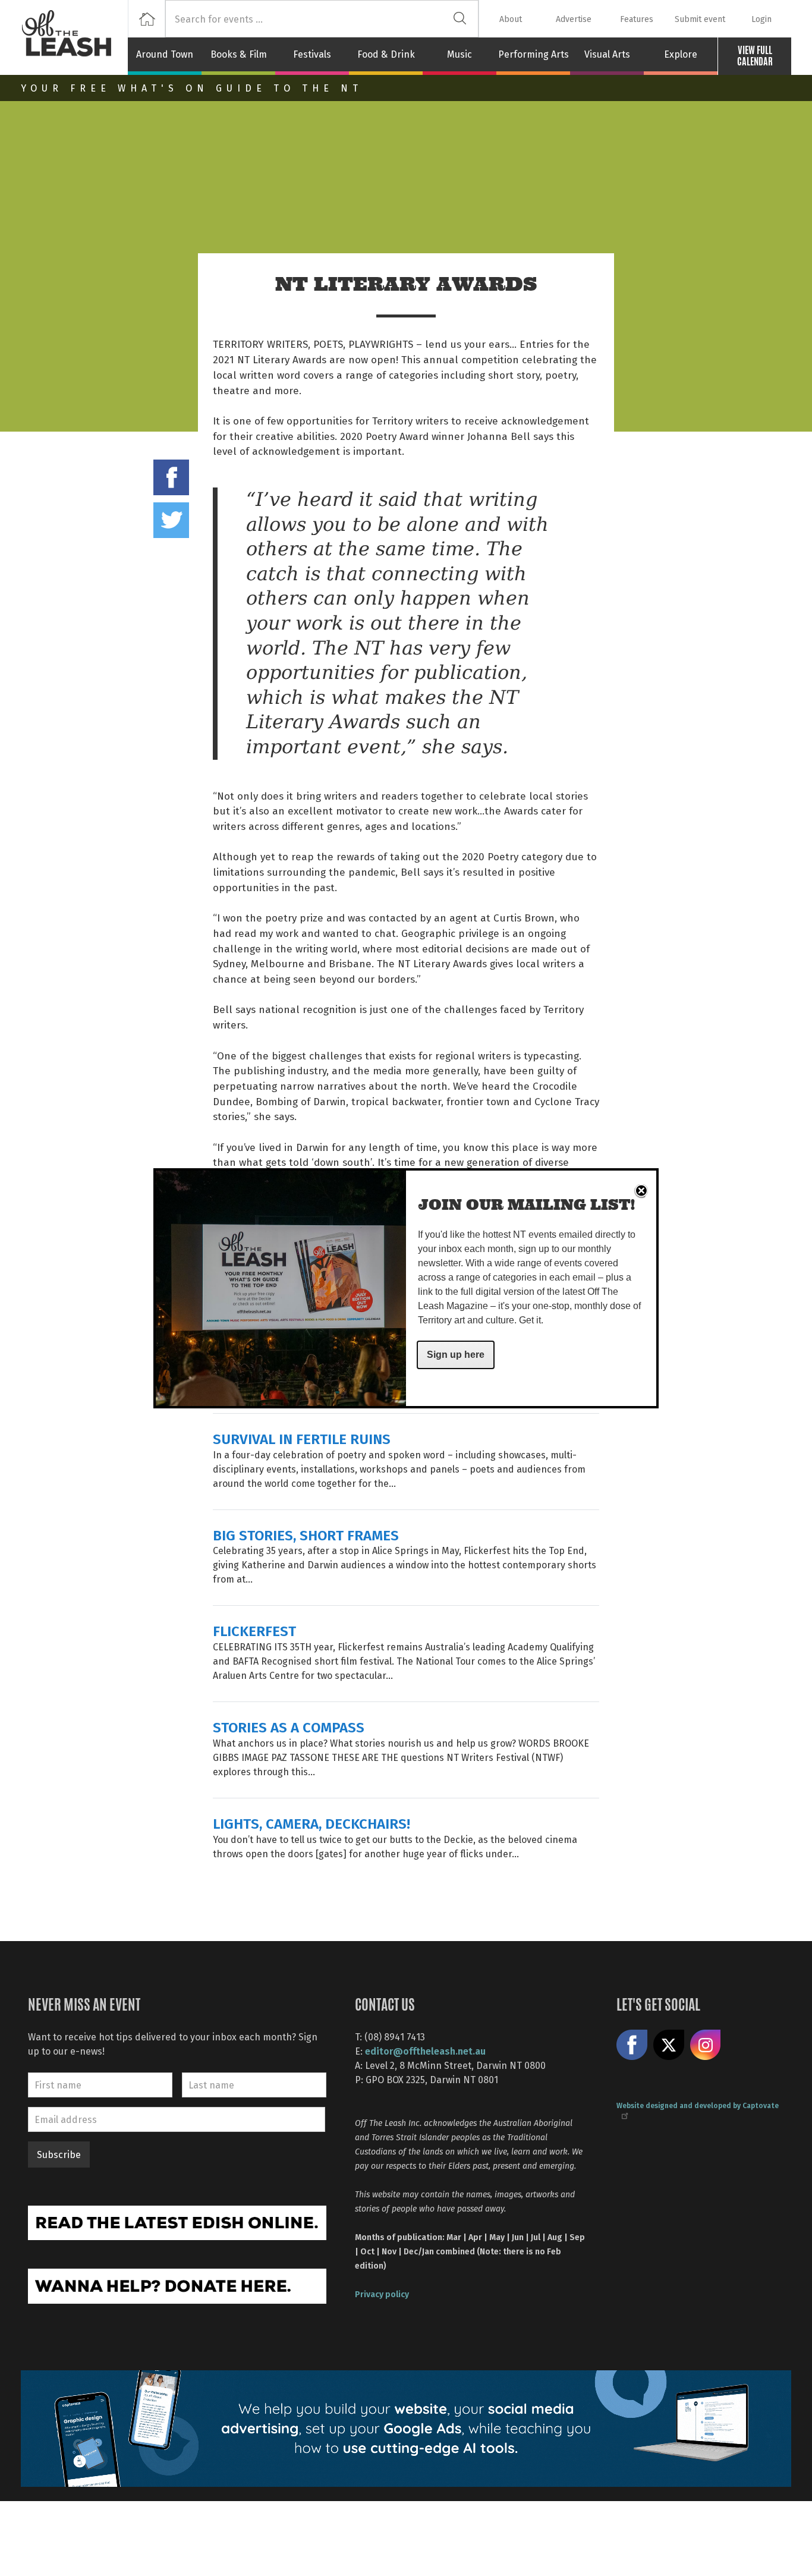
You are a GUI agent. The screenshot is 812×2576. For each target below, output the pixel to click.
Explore (681, 54)
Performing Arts (534, 54)
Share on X (669, 2045)
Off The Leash (74, 37)
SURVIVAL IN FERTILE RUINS (302, 1438)
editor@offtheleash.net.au (425, 2051)
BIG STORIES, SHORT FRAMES (306, 1535)
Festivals (312, 54)
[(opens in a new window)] (177, 2221)
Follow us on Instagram (706, 2045)
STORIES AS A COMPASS (289, 1727)
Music (459, 54)
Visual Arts (607, 54)
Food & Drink (386, 54)
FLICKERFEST (254, 1630)
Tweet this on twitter (171, 520)
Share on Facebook (171, 477)
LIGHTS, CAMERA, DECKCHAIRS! (311, 1823)
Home (147, 19)
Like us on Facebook (632, 2045)
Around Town (165, 54)
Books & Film (239, 54)
